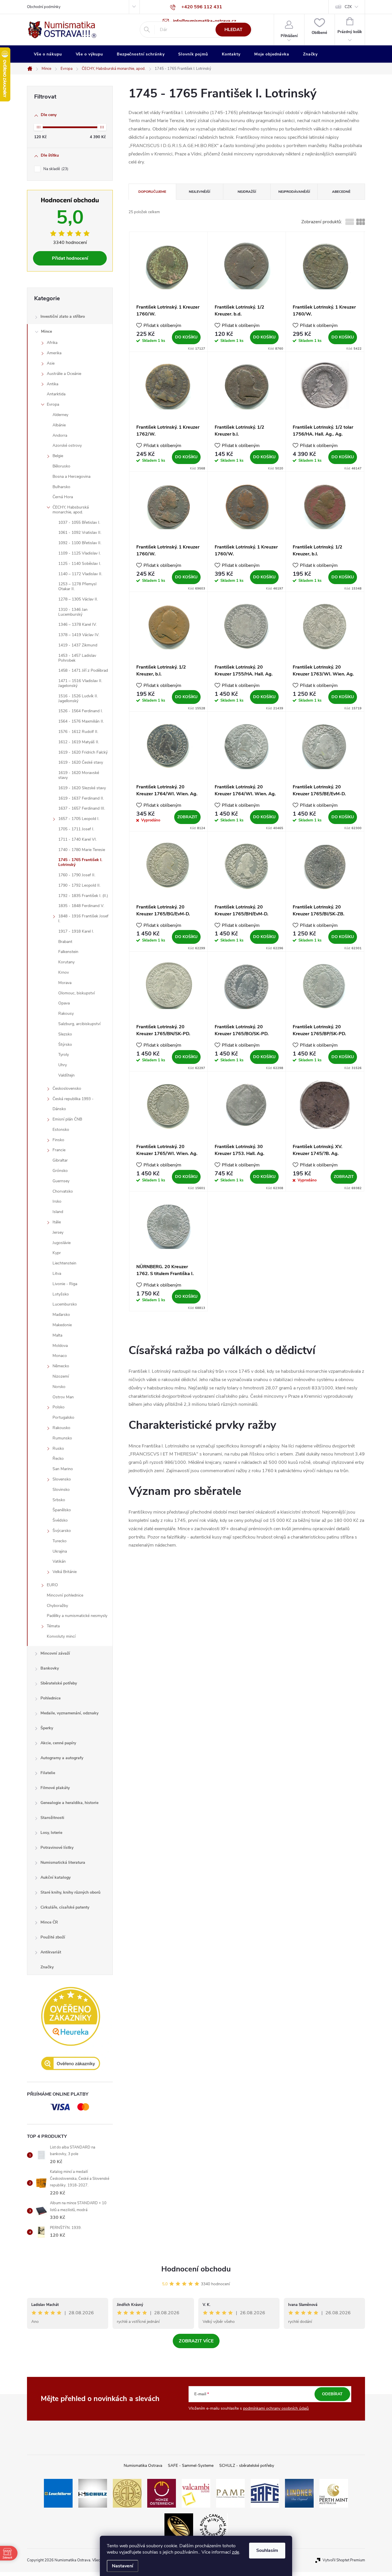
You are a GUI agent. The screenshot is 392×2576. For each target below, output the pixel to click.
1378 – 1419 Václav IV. (79, 635)
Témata (53, 1626)
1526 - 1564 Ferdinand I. (80, 711)
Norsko (59, 1387)
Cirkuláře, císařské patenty (65, 1907)
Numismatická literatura (63, 1862)
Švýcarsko (62, 1531)
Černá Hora (63, 497)
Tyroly (64, 1055)
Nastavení (123, 2566)
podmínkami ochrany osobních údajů (276, 2408)
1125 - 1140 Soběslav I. (80, 564)
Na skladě (55, 169)
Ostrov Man (63, 1397)
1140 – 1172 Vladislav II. (80, 574)
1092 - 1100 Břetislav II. (80, 543)
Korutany (66, 962)
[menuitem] (48, 54)
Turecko (60, 1541)
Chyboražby (57, 1606)
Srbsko (59, 1500)
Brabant (65, 942)
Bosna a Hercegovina (71, 476)
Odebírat (332, 2394)
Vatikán (59, 1561)
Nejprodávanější (294, 192)
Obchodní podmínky (44, 7)
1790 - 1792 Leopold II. (79, 885)
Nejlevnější (199, 192)
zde (235, 2552)
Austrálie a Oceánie (64, 374)
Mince (46, 331)
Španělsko (62, 1510)
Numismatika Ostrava (143, 2466)
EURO (52, 1585)
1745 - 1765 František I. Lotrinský (80, 862)
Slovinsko (61, 1490)
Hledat (233, 30)
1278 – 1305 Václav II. (78, 599)
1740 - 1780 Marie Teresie (82, 850)
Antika (53, 384)
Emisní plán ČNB (67, 1119)
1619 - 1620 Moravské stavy (79, 775)
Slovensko (62, 1479)
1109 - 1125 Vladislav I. (79, 553)
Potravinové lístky (57, 1848)
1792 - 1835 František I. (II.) (83, 896)
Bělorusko (61, 466)
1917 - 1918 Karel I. (76, 931)
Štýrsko (65, 1045)
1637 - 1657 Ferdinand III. (82, 808)
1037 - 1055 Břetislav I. (79, 522)
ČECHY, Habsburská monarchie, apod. (71, 510)
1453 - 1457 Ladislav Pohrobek (77, 658)
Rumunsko (62, 1438)
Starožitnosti (52, 1818)
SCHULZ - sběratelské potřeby (247, 2466)
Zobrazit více (196, 2341)
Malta (57, 1335)
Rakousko (61, 1428)
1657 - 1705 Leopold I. (79, 819)
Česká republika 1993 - (73, 1099)
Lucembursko (65, 1304)
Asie (51, 363)
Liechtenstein (64, 1263)
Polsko (59, 1407)
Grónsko (60, 1171)
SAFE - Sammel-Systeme (191, 2466)
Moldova (60, 1346)
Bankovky (50, 1668)
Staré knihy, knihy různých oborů (70, 1892)
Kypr (57, 1253)
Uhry (63, 1065)
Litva (57, 1273)
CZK (348, 7)
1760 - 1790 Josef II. (77, 875)
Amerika (54, 353)
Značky (47, 1967)
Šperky (47, 1728)
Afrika (52, 343)
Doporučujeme (152, 192)
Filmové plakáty (55, 1788)
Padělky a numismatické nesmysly (77, 1616)
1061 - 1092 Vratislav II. (80, 533)
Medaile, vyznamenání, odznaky (69, 1713)
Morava (65, 983)
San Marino (63, 1469)
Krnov (64, 972)
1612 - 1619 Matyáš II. (79, 742)
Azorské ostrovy (67, 445)
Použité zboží (53, 1937)
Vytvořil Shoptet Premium (344, 2560)
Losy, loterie (51, 1833)
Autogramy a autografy (62, 1758)
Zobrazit (187, 817)
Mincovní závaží (55, 1653)
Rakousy (66, 1013)
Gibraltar (60, 1160)
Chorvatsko (63, 1191)
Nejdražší (247, 192)
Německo (61, 1366)
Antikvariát (51, 1952)
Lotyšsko (61, 1294)
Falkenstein (68, 952)
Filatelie (48, 1773)
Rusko (58, 1448)
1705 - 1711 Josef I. (76, 829)
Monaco (60, 1356)
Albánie (59, 425)
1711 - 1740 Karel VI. (77, 839)
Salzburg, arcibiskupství (79, 1024)
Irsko (57, 1201)
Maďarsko (61, 1315)
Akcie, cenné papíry (58, 1743)
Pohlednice (51, 1698)
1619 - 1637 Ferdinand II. (81, 798)
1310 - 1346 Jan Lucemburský (73, 612)
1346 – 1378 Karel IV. (77, 624)
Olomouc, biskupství (76, 993)
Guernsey (61, 1181)
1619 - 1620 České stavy (81, 762)
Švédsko (60, 1520)
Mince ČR (49, 1922)
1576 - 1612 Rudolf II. (78, 732)
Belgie (58, 456)
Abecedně (341, 192)
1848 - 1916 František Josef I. (83, 919)
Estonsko (61, 1130)
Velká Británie (65, 1572)
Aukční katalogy (56, 1877)
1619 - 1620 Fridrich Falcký (83, 752)
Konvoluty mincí (61, 1636)
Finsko (58, 1140)
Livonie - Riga (65, 1284)
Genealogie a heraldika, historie (69, 1803)
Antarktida (56, 394)
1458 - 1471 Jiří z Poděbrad (83, 670)
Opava (64, 1003)
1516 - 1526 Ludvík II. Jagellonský (78, 698)
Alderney (60, 415)
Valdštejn (66, 1075)
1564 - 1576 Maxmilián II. (81, 721)
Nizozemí (61, 1376)
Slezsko (65, 1034)
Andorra (60, 435)
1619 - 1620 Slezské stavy (82, 788)
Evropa (53, 404)
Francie (59, 1150)
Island (58, 1212)
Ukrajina (60, 1551)
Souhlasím (267, 2550)
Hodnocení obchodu (196, 2269)
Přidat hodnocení (70, 258)
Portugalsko (63, 1417)
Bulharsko (61, 487)
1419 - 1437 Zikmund (78, 645)
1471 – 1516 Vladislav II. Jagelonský (80, 683)
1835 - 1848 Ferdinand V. (81, 906)
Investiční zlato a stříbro (63, 316)
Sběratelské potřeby (59, 1683)
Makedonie (62, 1325)
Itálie (57, 1222)
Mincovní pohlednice (65, 1595)
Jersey (58, 1232)
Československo (67, 1088)
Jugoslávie (62, 1243)
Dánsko (59, 1109)
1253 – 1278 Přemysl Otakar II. (77, 586)
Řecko (58, 1459)
